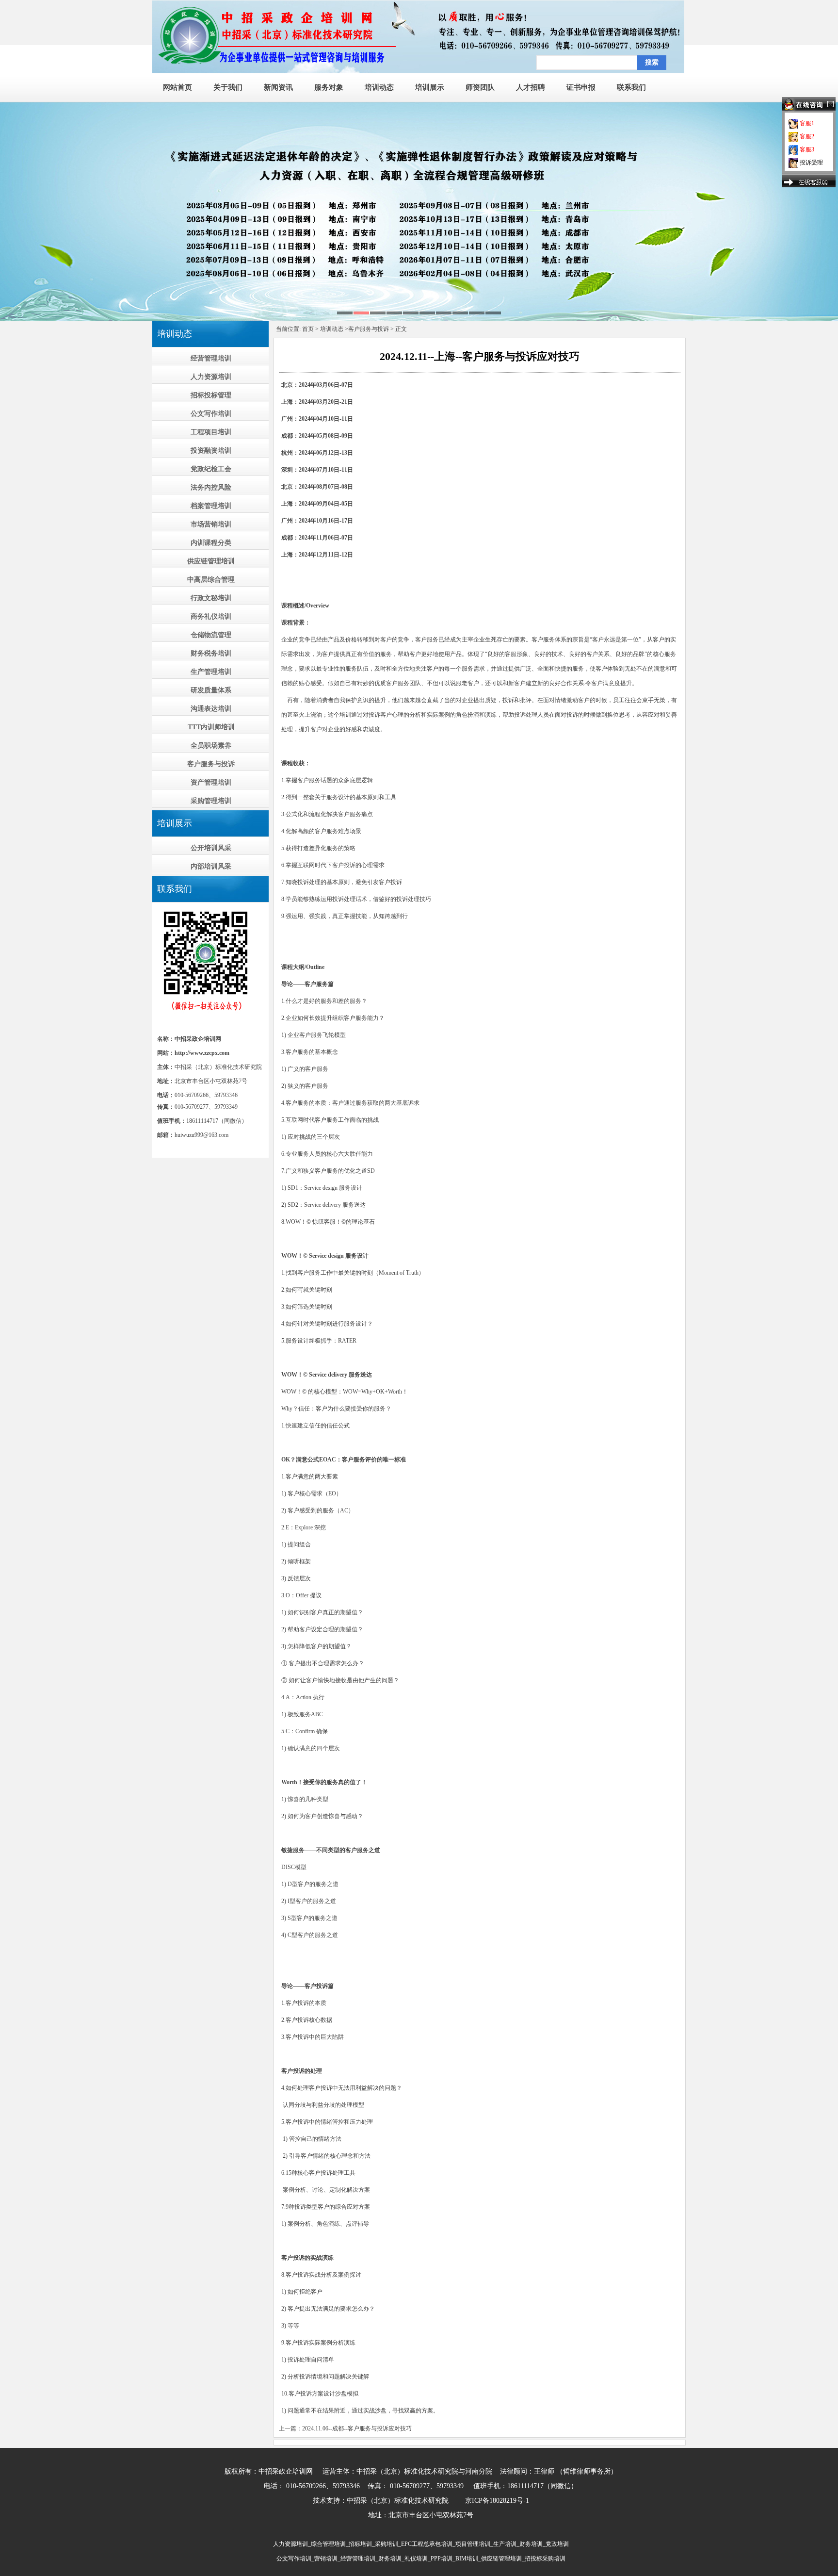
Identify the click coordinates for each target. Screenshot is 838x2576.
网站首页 (177, 87)
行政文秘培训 (211, 598)
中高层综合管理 (211, 580)
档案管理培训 (211, 506)
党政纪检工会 (211, 469)
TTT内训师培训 (211, 727)
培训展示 (430, 87)
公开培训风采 (211, 848)
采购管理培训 (211, 801)
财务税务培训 (211, 653)
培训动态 (379, 87)
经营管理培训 (211, 358)
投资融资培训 (211, 451)
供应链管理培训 (211, 561)
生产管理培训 (211, 672)
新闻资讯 (278, 87)
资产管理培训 (211, 782)
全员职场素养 (211, 746)
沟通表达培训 (211, 709)
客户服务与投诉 (211, 764)
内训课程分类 (211, 543)
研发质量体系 (211, 690)
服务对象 (329, 87)
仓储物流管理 (211, 635)
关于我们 (228, 87)
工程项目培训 (211, 432)
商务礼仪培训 (211, 616)
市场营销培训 (211, 524)
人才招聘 (531, 87)
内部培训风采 (211, 866)
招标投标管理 (211, 395)
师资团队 (480, 87)
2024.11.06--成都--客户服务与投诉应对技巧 (357, 2428)
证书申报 (581, 87)
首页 (308, 329)
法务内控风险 (211, 487)
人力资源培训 (211, 377)
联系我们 (631, 87)
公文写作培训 (211, 414)
